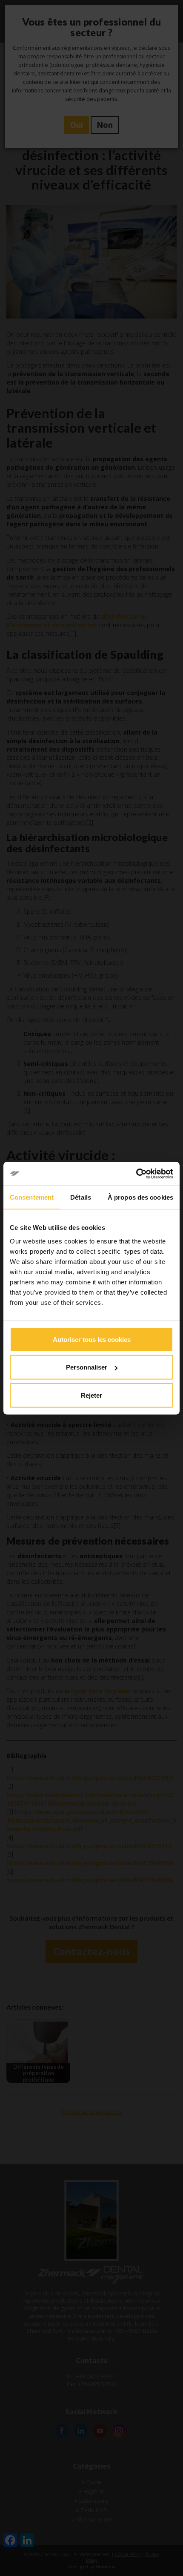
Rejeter (91, 1395)
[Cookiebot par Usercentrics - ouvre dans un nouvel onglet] (136, 1174)
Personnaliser (87, 1367)
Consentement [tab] (32, 1197)
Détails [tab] (81, 1197)
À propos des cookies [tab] (140, 1197)
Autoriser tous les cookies (92, 1339)
